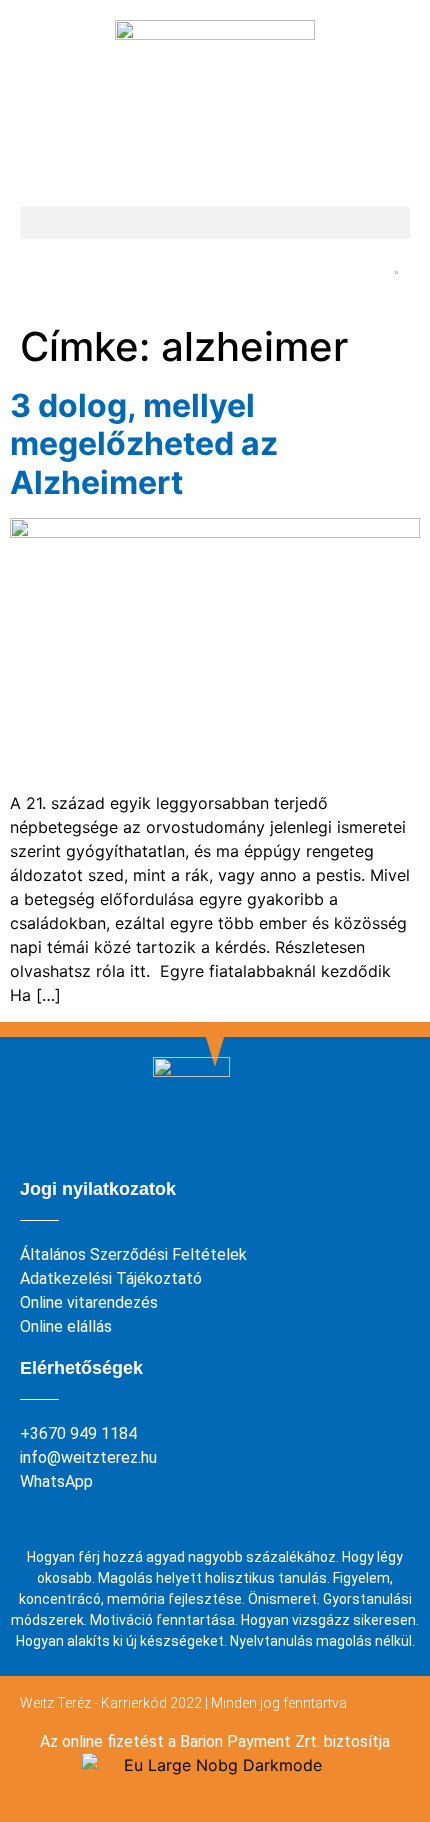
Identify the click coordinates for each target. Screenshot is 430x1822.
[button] (215, 222)
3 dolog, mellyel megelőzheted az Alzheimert (144, 444)
